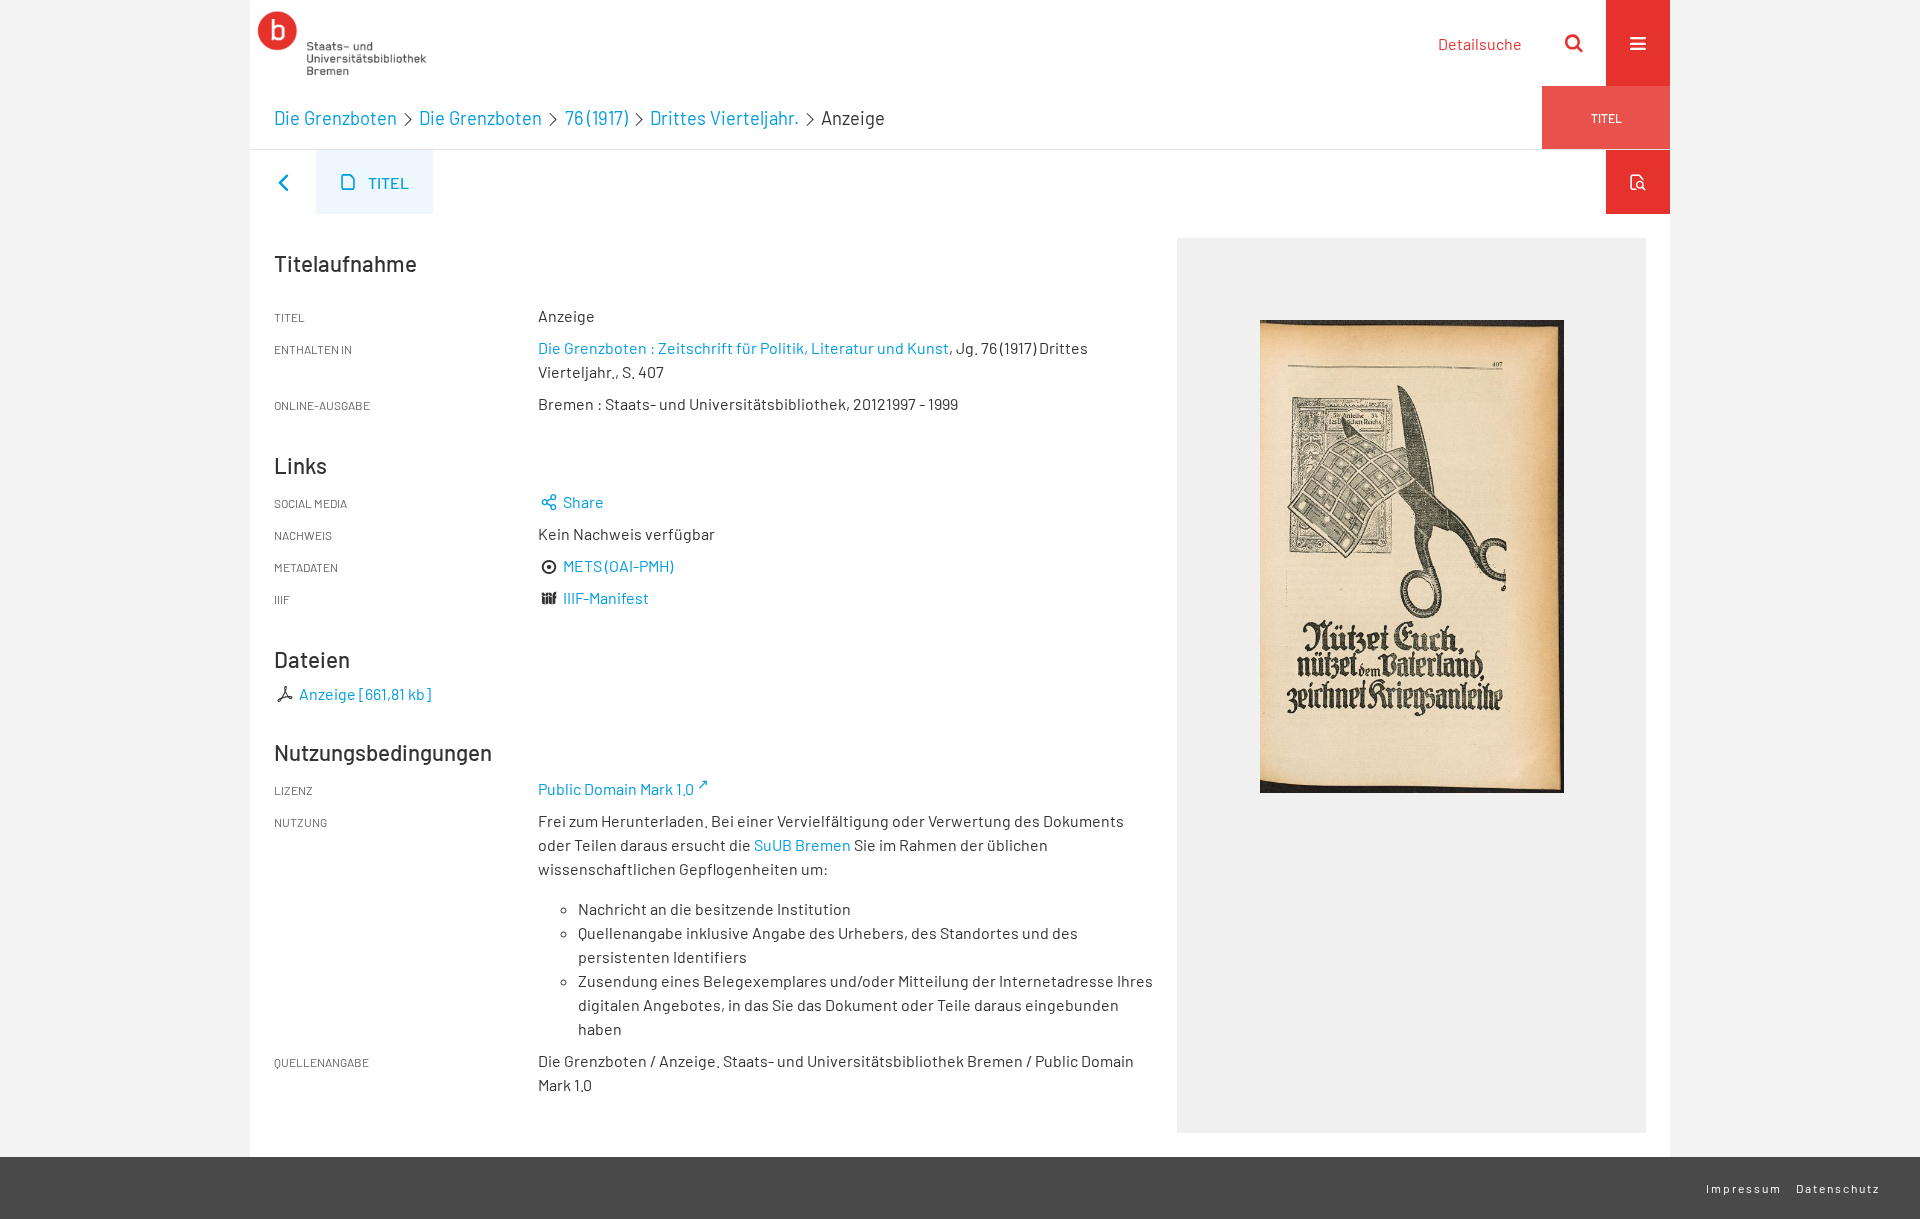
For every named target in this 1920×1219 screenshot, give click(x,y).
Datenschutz (1838, 1188)
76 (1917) (596, 118)
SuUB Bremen (802, 844)
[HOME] (342, 43)
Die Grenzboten (335, 118)
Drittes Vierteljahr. (724, 118)
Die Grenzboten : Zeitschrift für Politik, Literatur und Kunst (743, 347)
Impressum (1744, 1188)
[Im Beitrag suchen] (1638, 182)
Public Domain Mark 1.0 (616, 788)
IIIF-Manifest (606, 597)
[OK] (1574, 43)
